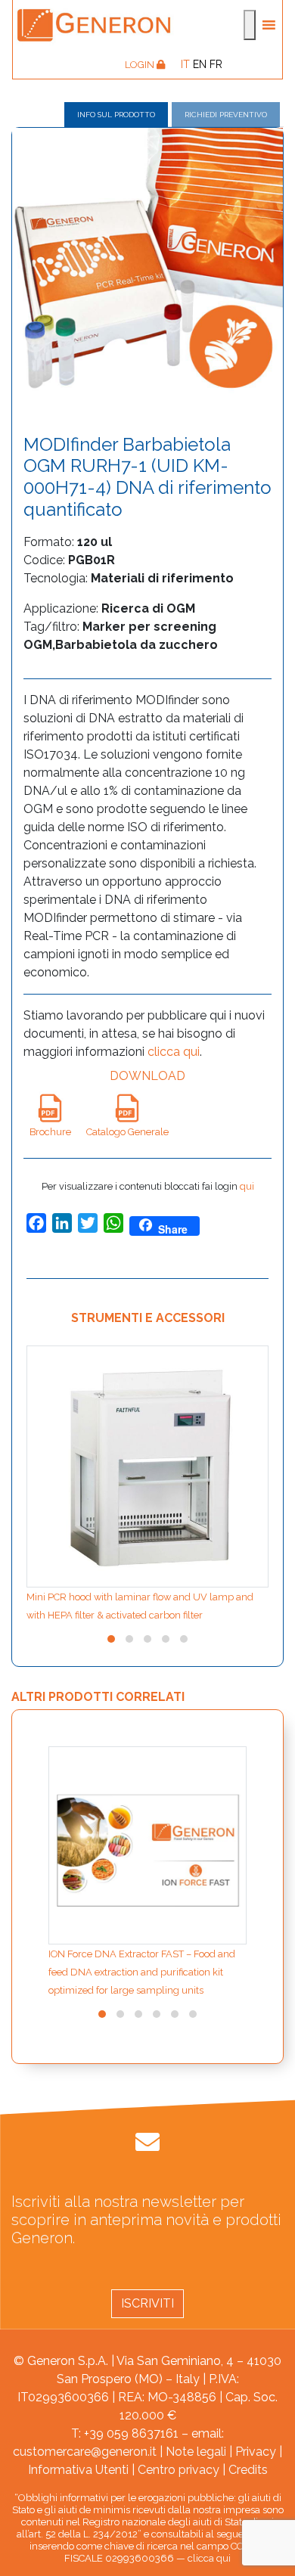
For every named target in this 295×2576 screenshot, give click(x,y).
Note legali (196, 2452)
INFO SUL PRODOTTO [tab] (116, 115)
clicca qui (174, 1052)
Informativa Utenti (78, 2470)
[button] (111, 1639)
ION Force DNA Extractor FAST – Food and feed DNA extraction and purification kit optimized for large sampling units (142, 1972)
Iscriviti (147, 2303)
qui (247, 1186)
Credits (248, 2470)
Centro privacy (179, 2470)
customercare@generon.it (85, 2452)
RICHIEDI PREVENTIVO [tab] (226, 115)
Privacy (256, 2452)
